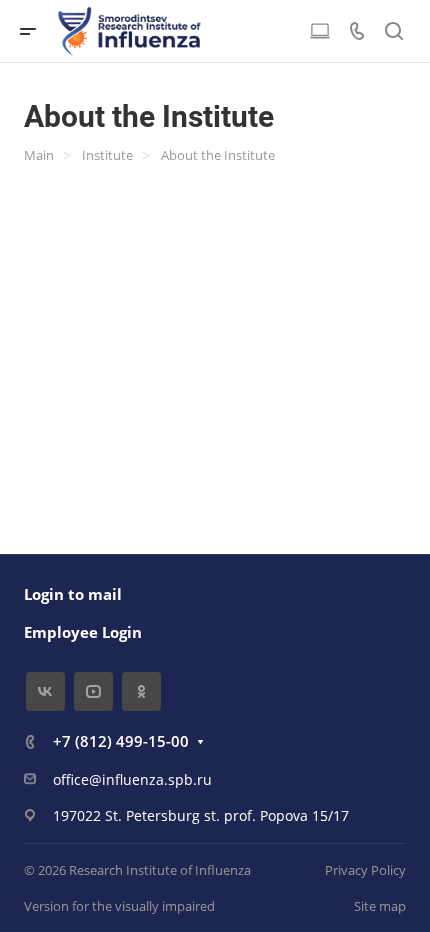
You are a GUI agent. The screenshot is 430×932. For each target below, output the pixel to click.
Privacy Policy (365, 870)
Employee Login (83, 632)
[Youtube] (93, 691)
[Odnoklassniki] (141, 691)
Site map (380, 906)
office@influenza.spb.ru (132, 779)
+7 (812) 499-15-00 (121, 741)
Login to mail (73, 594)
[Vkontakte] (45, 691)
